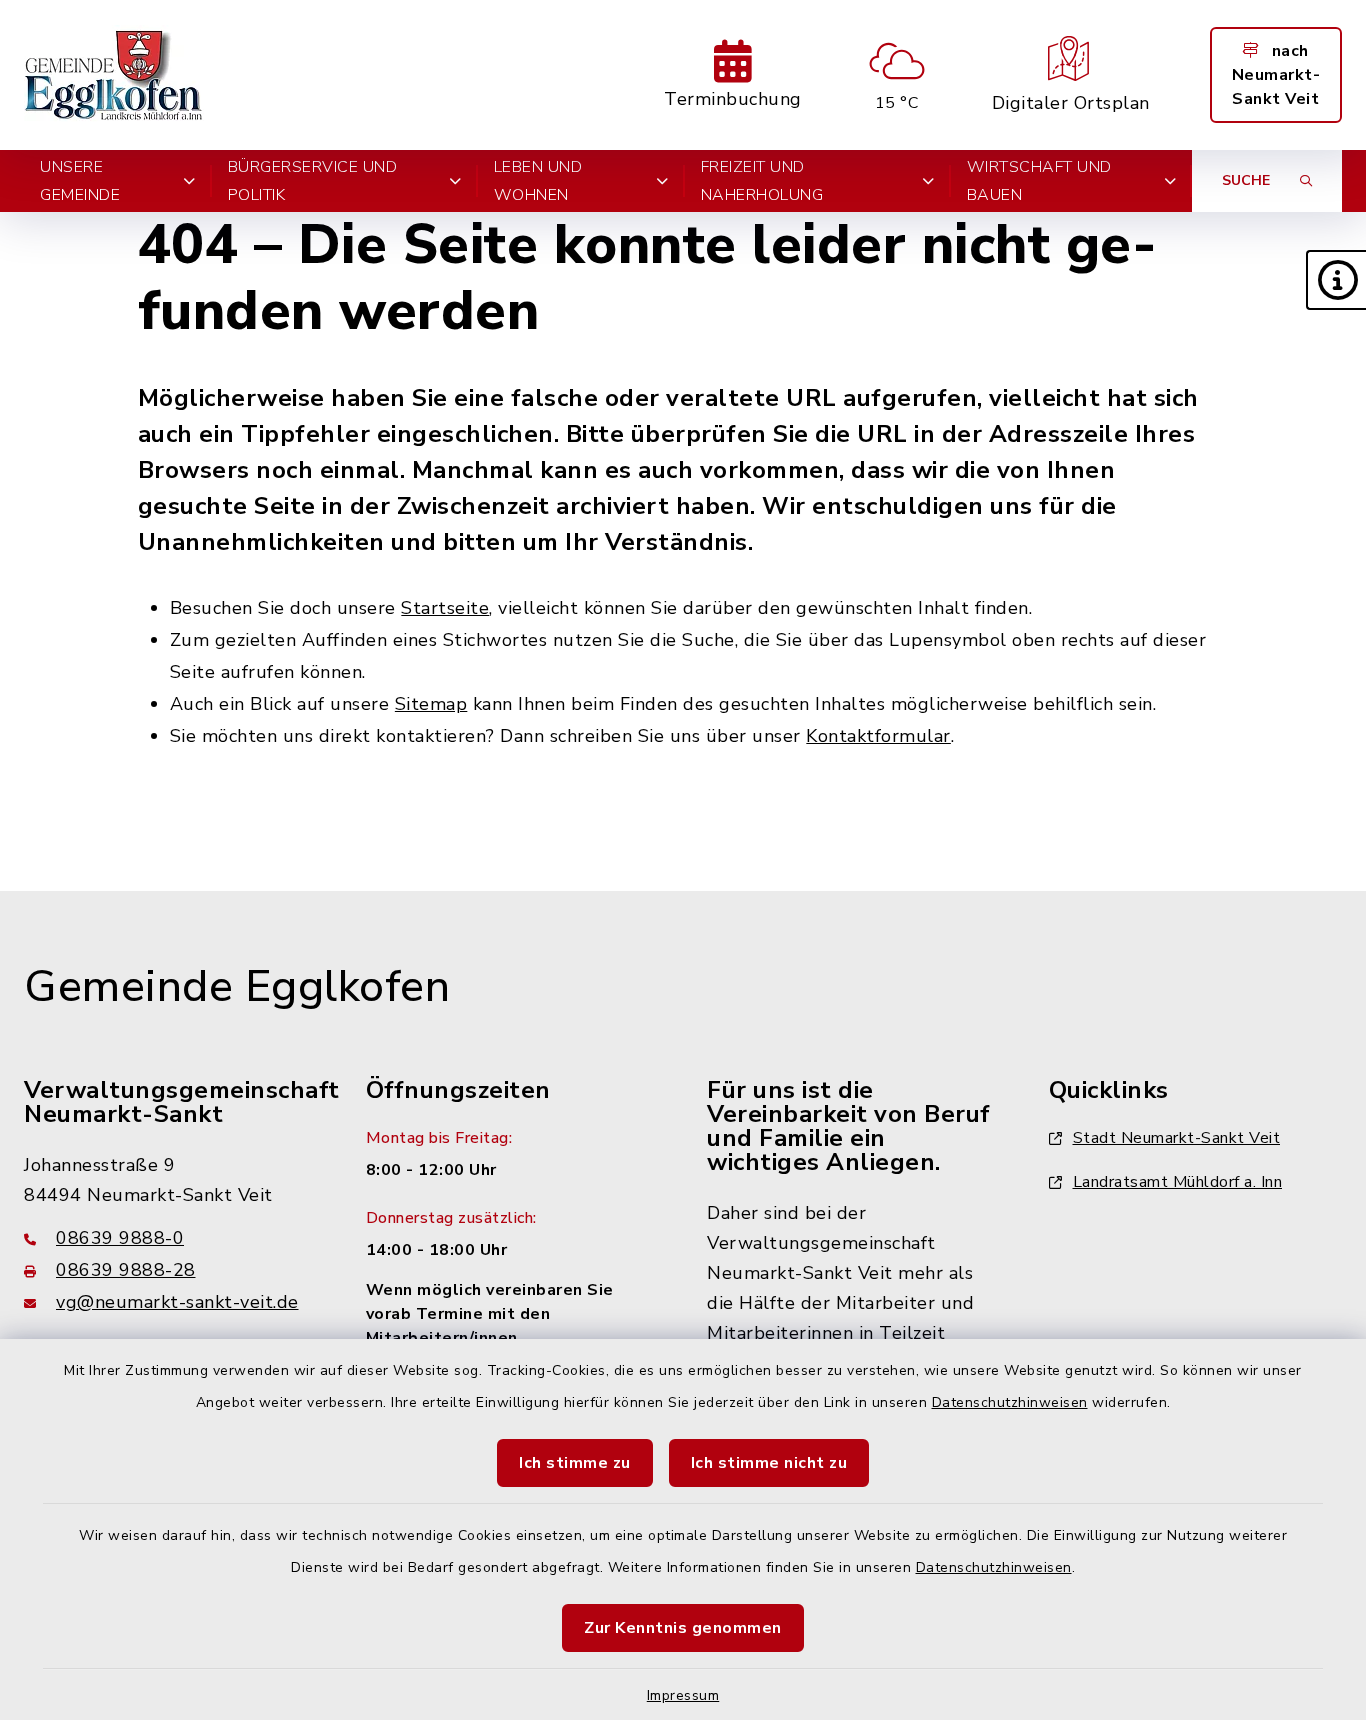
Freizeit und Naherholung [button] (762, 181)
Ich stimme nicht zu (769, 1463)
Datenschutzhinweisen (1010, 1402)
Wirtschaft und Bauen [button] (1039, 181)
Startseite (445, 608)
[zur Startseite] (114, 75)
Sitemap (431, 704)
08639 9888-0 (120, 1238)
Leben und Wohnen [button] (538, 181)
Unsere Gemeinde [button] (80, 181)
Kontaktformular (878, 736)
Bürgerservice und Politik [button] (313, 181)
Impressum (683, 1695)
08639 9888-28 (126, 1270)
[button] (1336, 280)
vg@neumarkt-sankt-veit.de (177, 1302)
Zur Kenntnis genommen (683, 1628)
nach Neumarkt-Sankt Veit (1276, 75)
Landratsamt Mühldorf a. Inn (1178, 1182)
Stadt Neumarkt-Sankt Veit (1177, 1138)
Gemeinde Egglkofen (237, 987)
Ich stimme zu (575, 1463)
